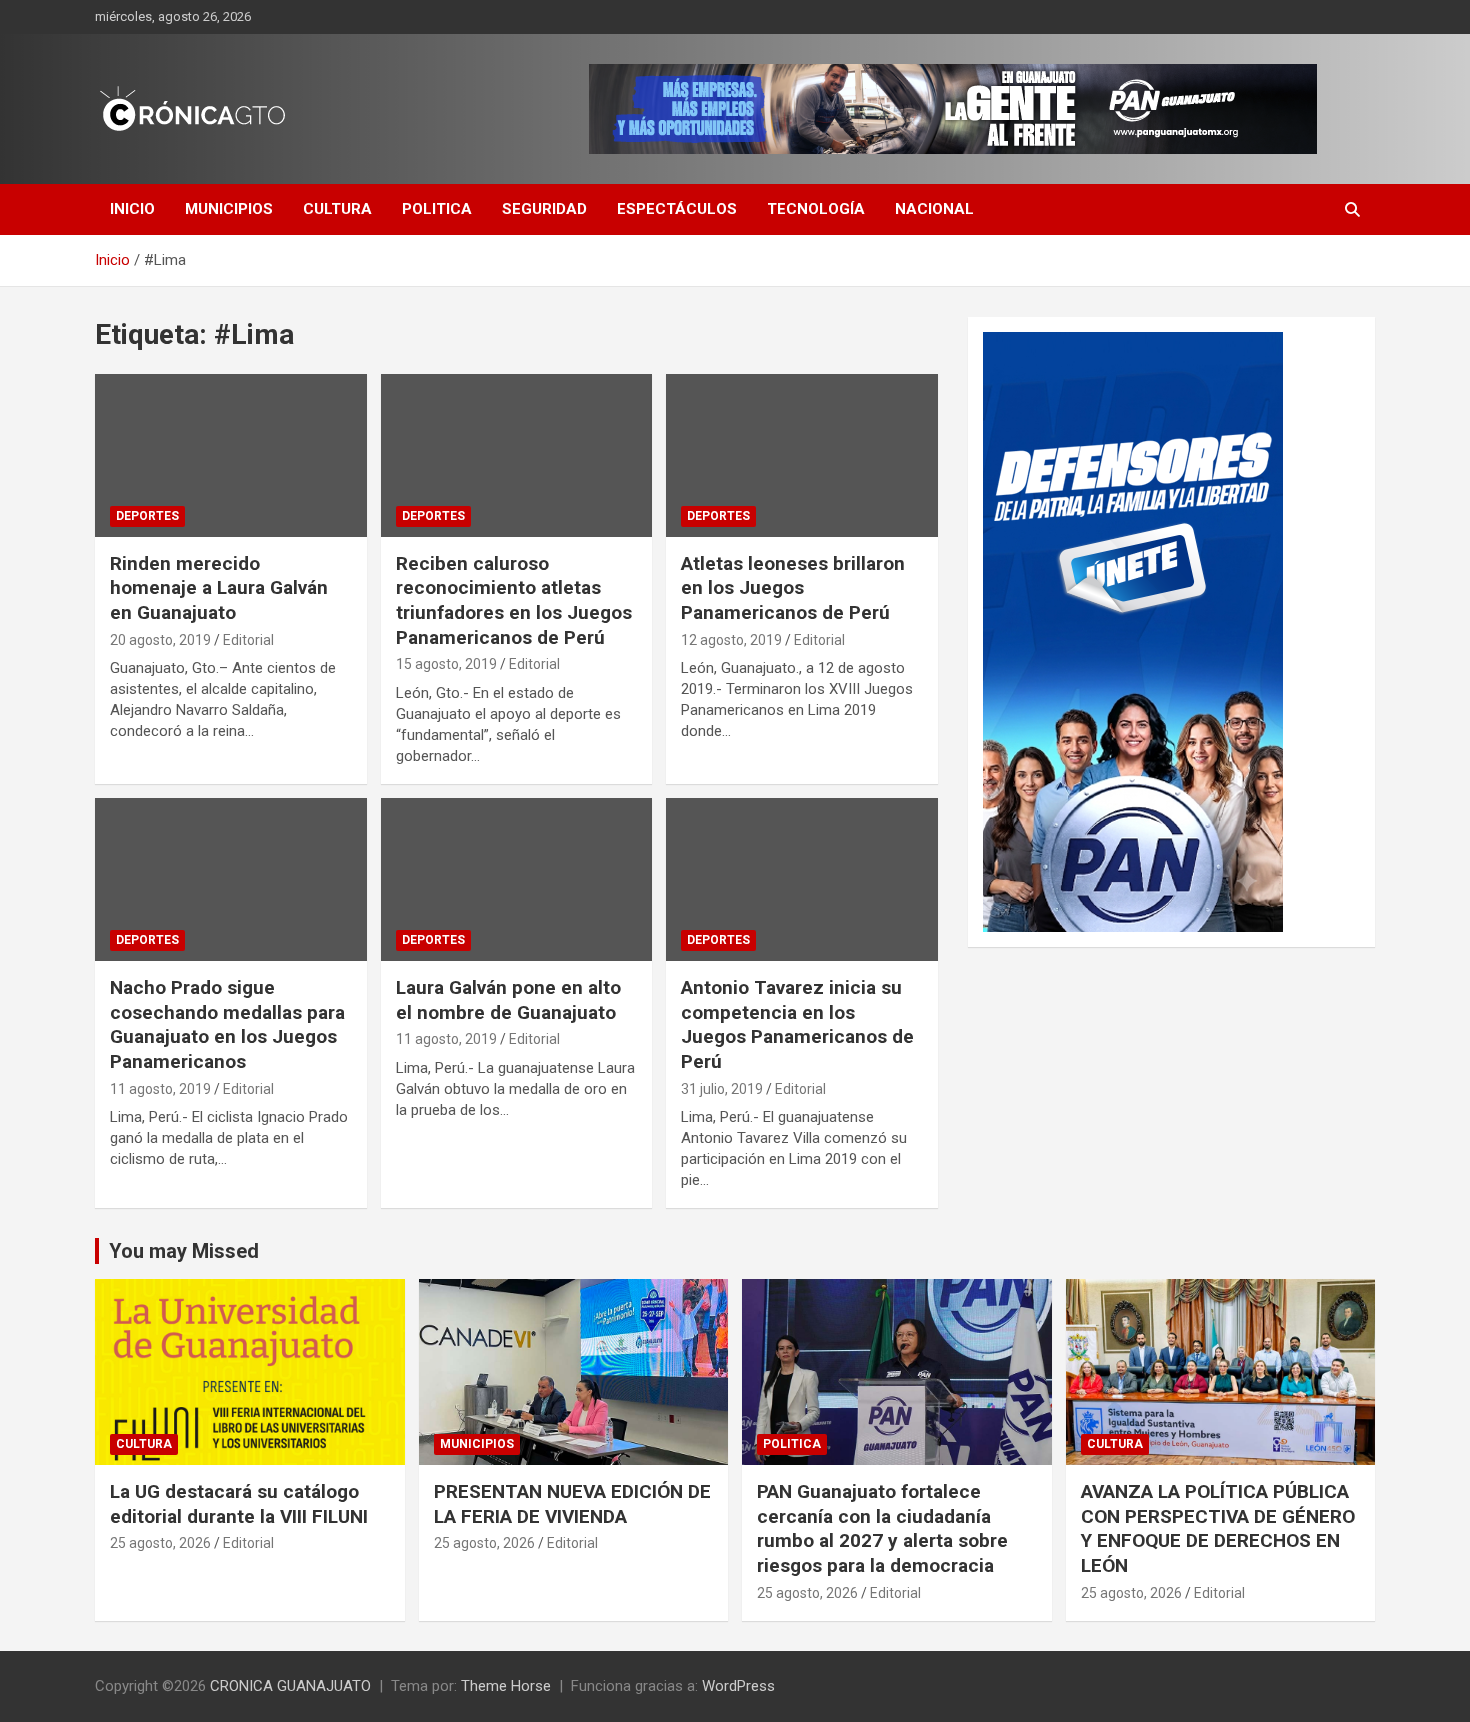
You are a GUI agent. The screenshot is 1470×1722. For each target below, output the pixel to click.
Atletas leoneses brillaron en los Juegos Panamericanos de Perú (793, 588)
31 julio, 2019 (722, 1089)
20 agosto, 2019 (160, 640)
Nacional (934, 209)
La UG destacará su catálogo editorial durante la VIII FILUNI (239, 1504)
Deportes (147, 516)
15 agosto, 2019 (446, 664)
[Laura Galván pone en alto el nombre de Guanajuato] (516, 879)
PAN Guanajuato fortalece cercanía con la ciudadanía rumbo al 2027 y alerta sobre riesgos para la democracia (882, 1528)
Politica (437, 209)
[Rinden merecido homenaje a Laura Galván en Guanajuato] (230, 455)
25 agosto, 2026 (160, 1543)
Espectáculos (677, 209)
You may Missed (184, 1251)
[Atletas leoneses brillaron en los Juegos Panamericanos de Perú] (802, 455)
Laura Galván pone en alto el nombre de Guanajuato (508, 1000)
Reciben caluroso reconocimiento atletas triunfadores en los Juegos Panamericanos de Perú (514, 600)
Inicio (132, 209)
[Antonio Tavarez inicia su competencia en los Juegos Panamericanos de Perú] (802, 879)
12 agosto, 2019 (731, 640)
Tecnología (816, 209)
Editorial (248, 640)
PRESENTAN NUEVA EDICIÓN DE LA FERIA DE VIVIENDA (572, 1504)
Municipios (229, 209)
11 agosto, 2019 (160, 1089)
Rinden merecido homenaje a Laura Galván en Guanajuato (219, 588)
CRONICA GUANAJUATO (290, 1686)
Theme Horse (506, 1686)
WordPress (738, 1686)
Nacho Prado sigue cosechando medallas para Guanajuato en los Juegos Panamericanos (227, 1024)
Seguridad (544, 209)
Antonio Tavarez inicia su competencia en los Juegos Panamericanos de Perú (797, 1024)
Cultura (337, 209)
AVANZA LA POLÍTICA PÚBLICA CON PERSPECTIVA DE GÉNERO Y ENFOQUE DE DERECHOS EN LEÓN (1218, 1528)
